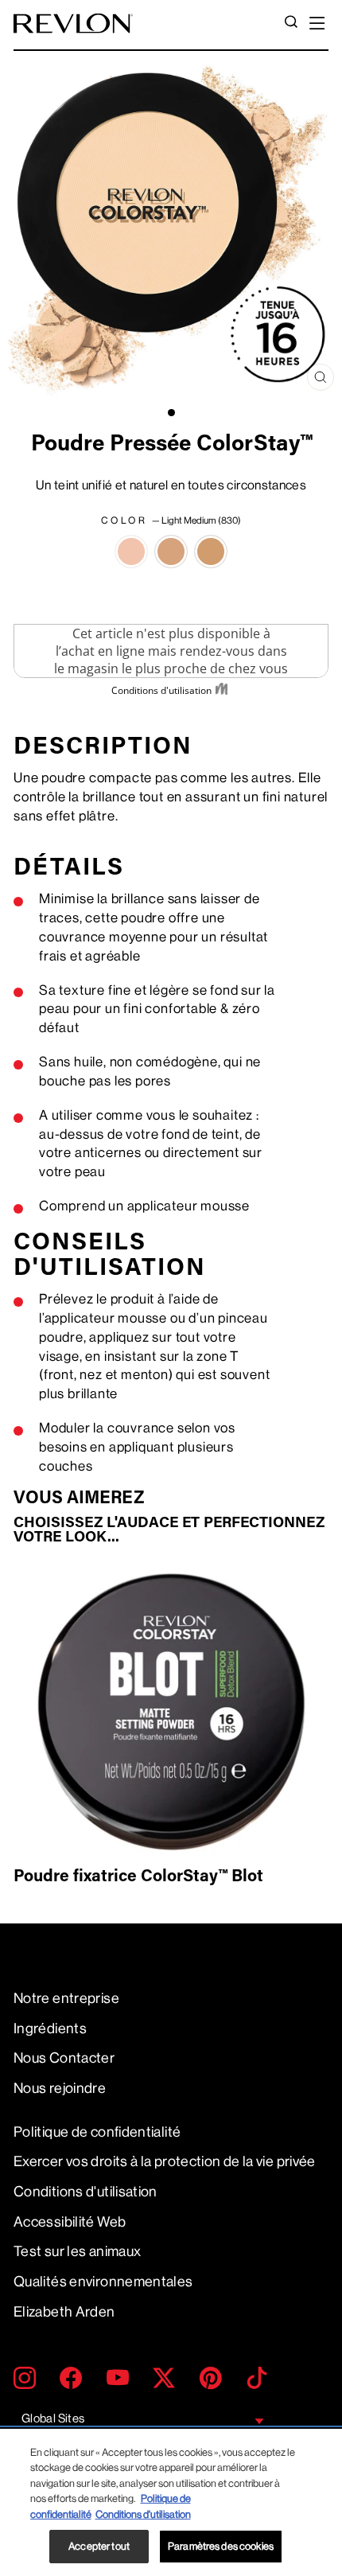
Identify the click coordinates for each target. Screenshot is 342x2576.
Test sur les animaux (77, 2251)
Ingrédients (50, 2028)
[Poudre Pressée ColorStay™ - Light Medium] (131, 551)
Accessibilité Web (70, 2222)
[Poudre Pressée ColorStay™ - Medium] (171, 551)
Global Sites (53, 2419)
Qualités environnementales (103, 2282)
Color (171, 520)
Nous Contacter (64, 2058)
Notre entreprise (66, 1998)
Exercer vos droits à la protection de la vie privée (165, 2161)
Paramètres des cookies (221, 2546)
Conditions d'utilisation (85, 2192)
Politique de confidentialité (97, 2132)
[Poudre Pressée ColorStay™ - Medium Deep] (211, 551)
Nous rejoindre (60, 2088)
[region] (171, 2502)
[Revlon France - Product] (73, 23)
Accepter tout (99, 2546)
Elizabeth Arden (64, 2312)
